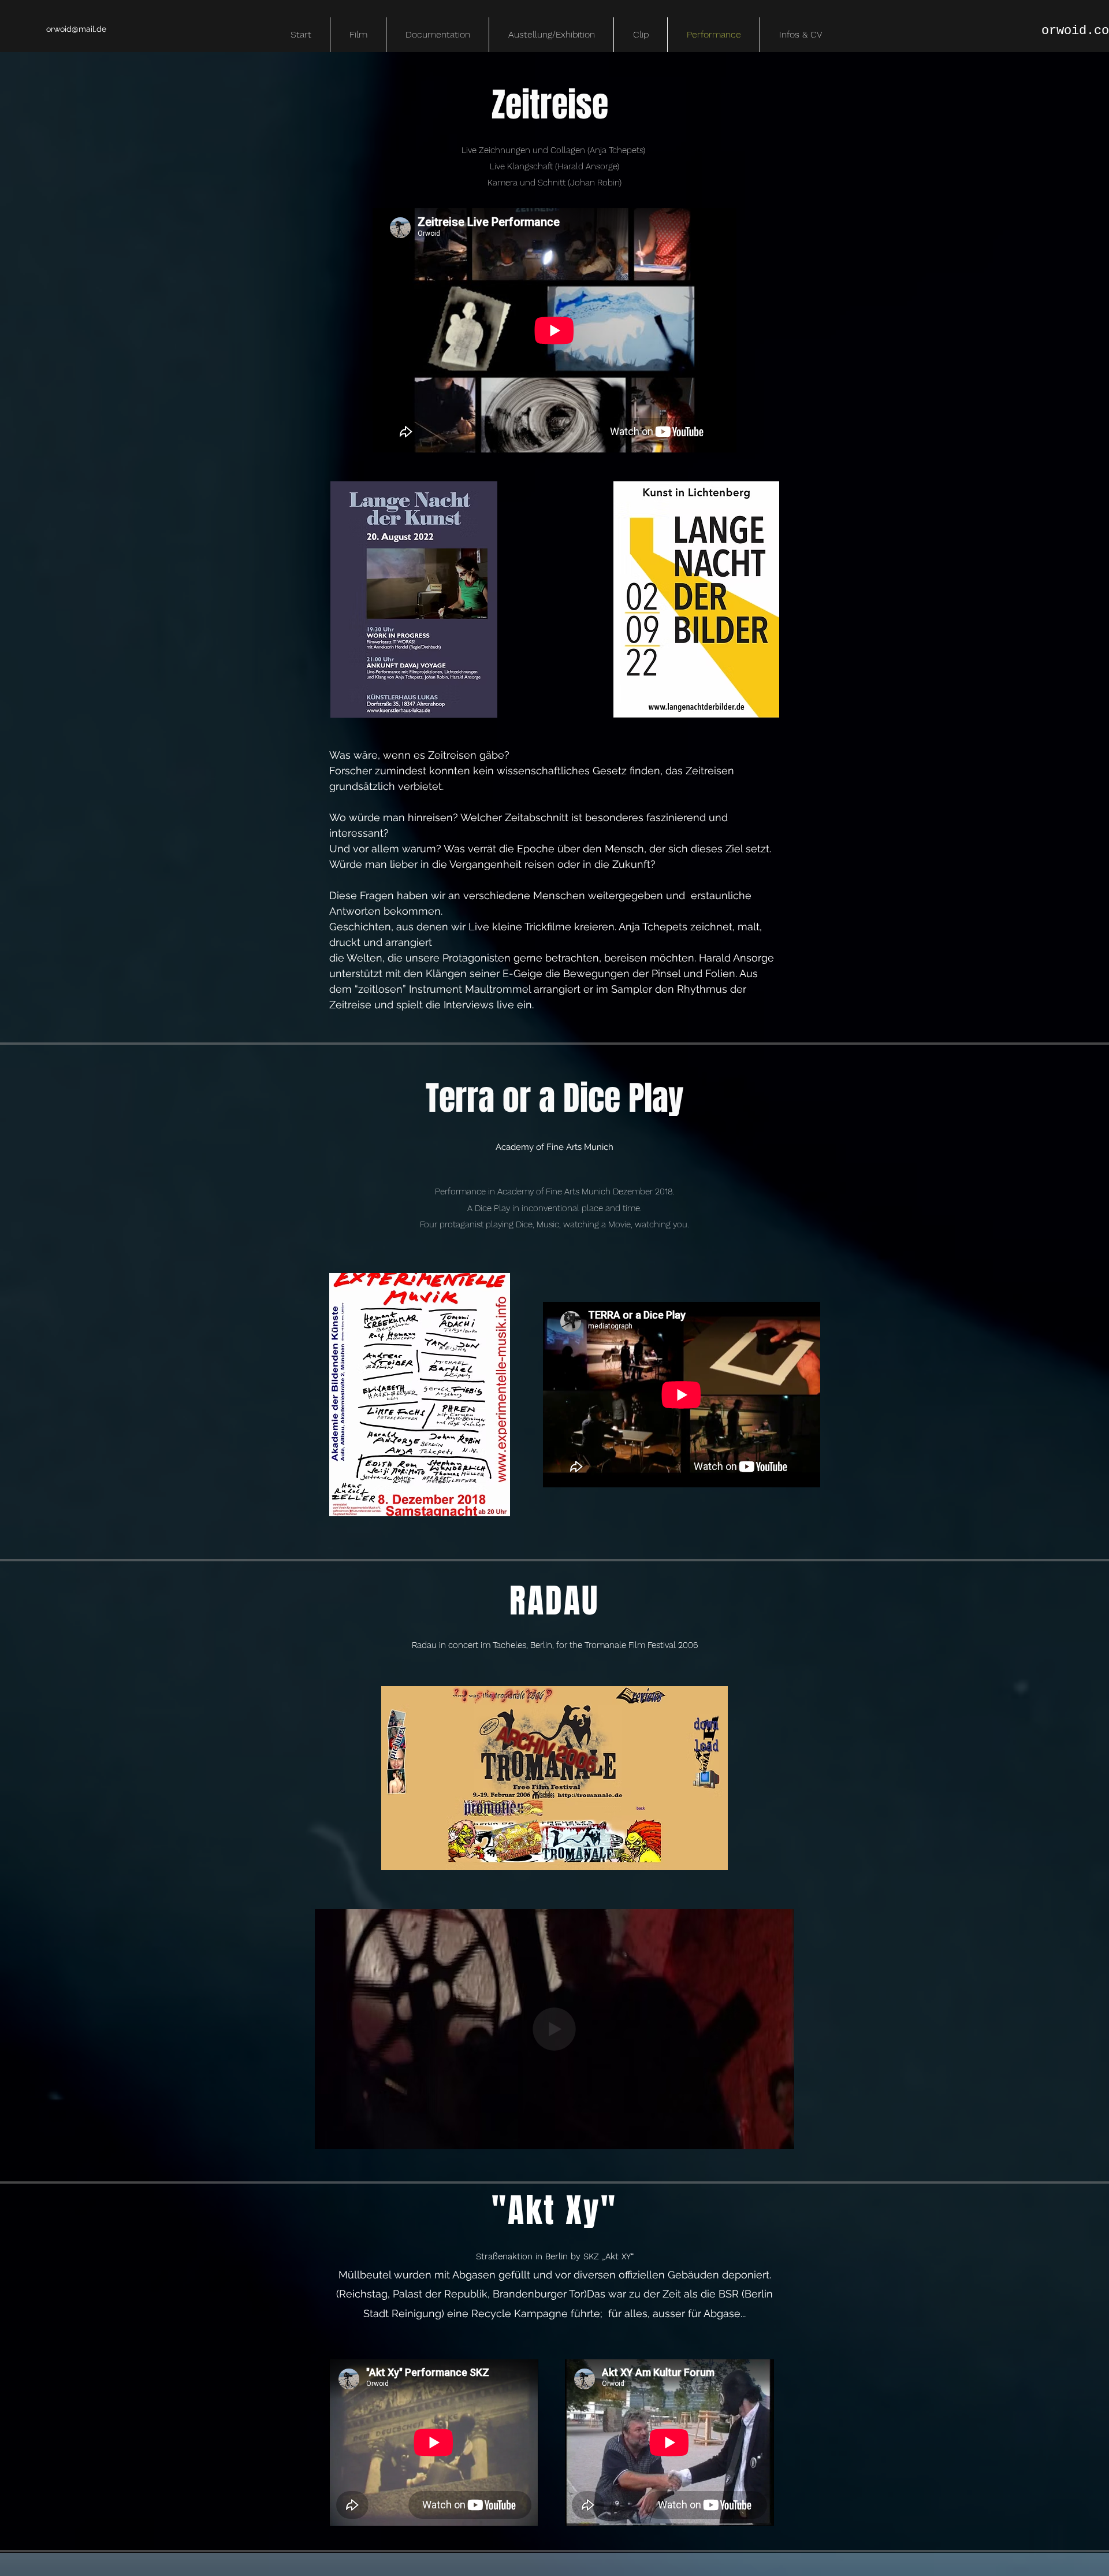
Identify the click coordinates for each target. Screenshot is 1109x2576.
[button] (779, 2136)
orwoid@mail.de (76, 29)
